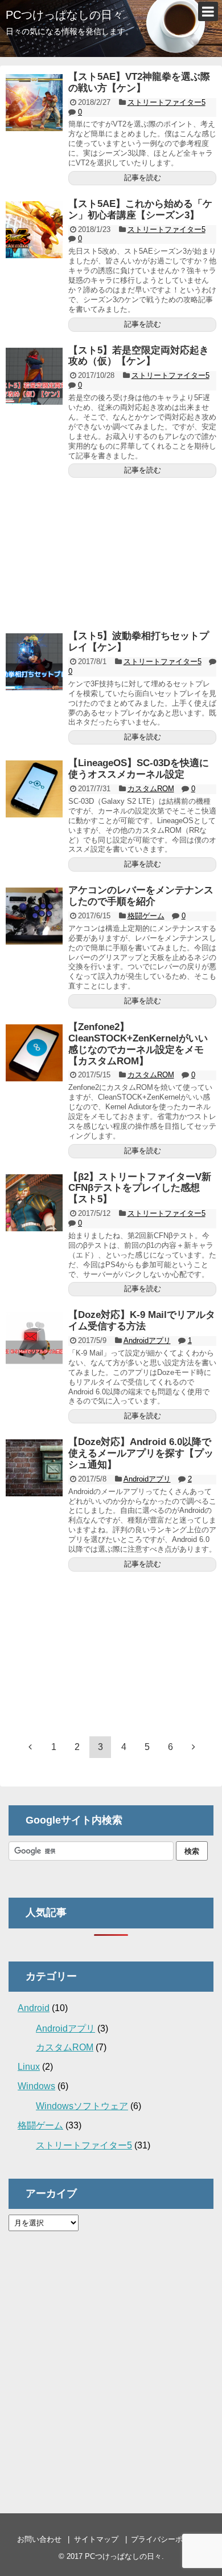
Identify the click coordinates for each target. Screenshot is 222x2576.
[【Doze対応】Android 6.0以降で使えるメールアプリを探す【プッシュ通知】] (34, 1468)
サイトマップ (96, 2539)
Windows (36, 2086)
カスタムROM (151, 789)
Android (34, 2008)
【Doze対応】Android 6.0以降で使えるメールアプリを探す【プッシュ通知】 (141, 1453)
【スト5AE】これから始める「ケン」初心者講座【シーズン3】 (140, 209)
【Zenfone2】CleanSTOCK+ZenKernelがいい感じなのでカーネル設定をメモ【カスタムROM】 (138, 1044)
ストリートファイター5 (166, 102)
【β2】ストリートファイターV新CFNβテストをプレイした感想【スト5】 (140, 1188)
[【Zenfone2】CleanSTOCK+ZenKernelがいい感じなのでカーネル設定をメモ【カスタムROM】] (34, 1053)
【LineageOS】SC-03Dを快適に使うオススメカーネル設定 (139, 769)
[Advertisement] (111, 549)
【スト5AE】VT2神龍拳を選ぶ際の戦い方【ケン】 (139, 82)
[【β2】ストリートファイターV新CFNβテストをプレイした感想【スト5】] (34, 1203)
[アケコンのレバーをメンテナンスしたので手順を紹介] (34, 916)
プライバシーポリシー (168, 2539)
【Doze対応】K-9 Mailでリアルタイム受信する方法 (142, 1320)
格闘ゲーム (146, 916)
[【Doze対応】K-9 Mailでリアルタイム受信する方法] (34, 1341)
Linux (29, 2067)
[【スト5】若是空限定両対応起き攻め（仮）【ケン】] (34, 376)
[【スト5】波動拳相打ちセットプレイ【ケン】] (34, 662)
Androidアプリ (147, 1340)
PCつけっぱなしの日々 (65, 15)
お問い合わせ (39, 2539)
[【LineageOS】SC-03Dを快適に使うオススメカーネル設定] (34, 789)
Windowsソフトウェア (82, 2106)
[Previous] (30, 1747)
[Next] (194, 1747)
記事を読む (143, 178)
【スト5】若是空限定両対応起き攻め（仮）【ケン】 (139, 356)
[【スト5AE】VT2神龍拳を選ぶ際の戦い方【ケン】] (34, 103)
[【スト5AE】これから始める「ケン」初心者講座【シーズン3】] (34, 230)
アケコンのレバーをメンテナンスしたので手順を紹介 (141, 896)
